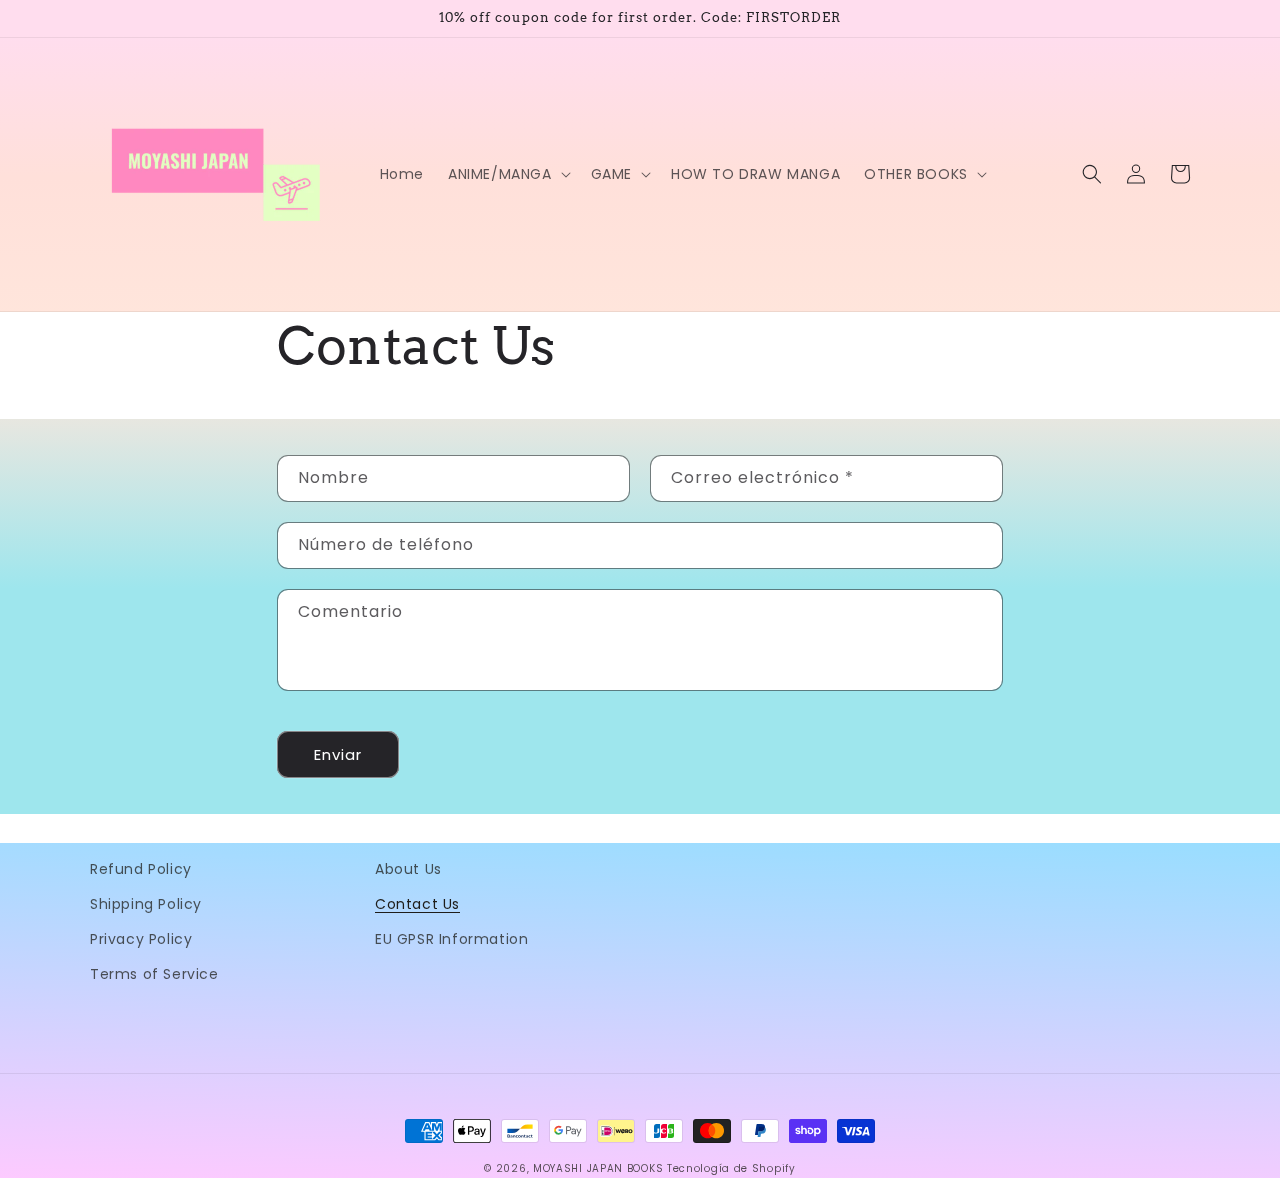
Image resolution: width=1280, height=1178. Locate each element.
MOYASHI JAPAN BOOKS (598, 1168)
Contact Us (417, 904)
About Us (408, 869)
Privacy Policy (141, 939)
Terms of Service (154, 974)
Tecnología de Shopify (731, 1168)
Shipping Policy (146, 904)
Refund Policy (141, 869)
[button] (507, 174)
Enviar (338, 754)
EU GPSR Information (451, 939)
